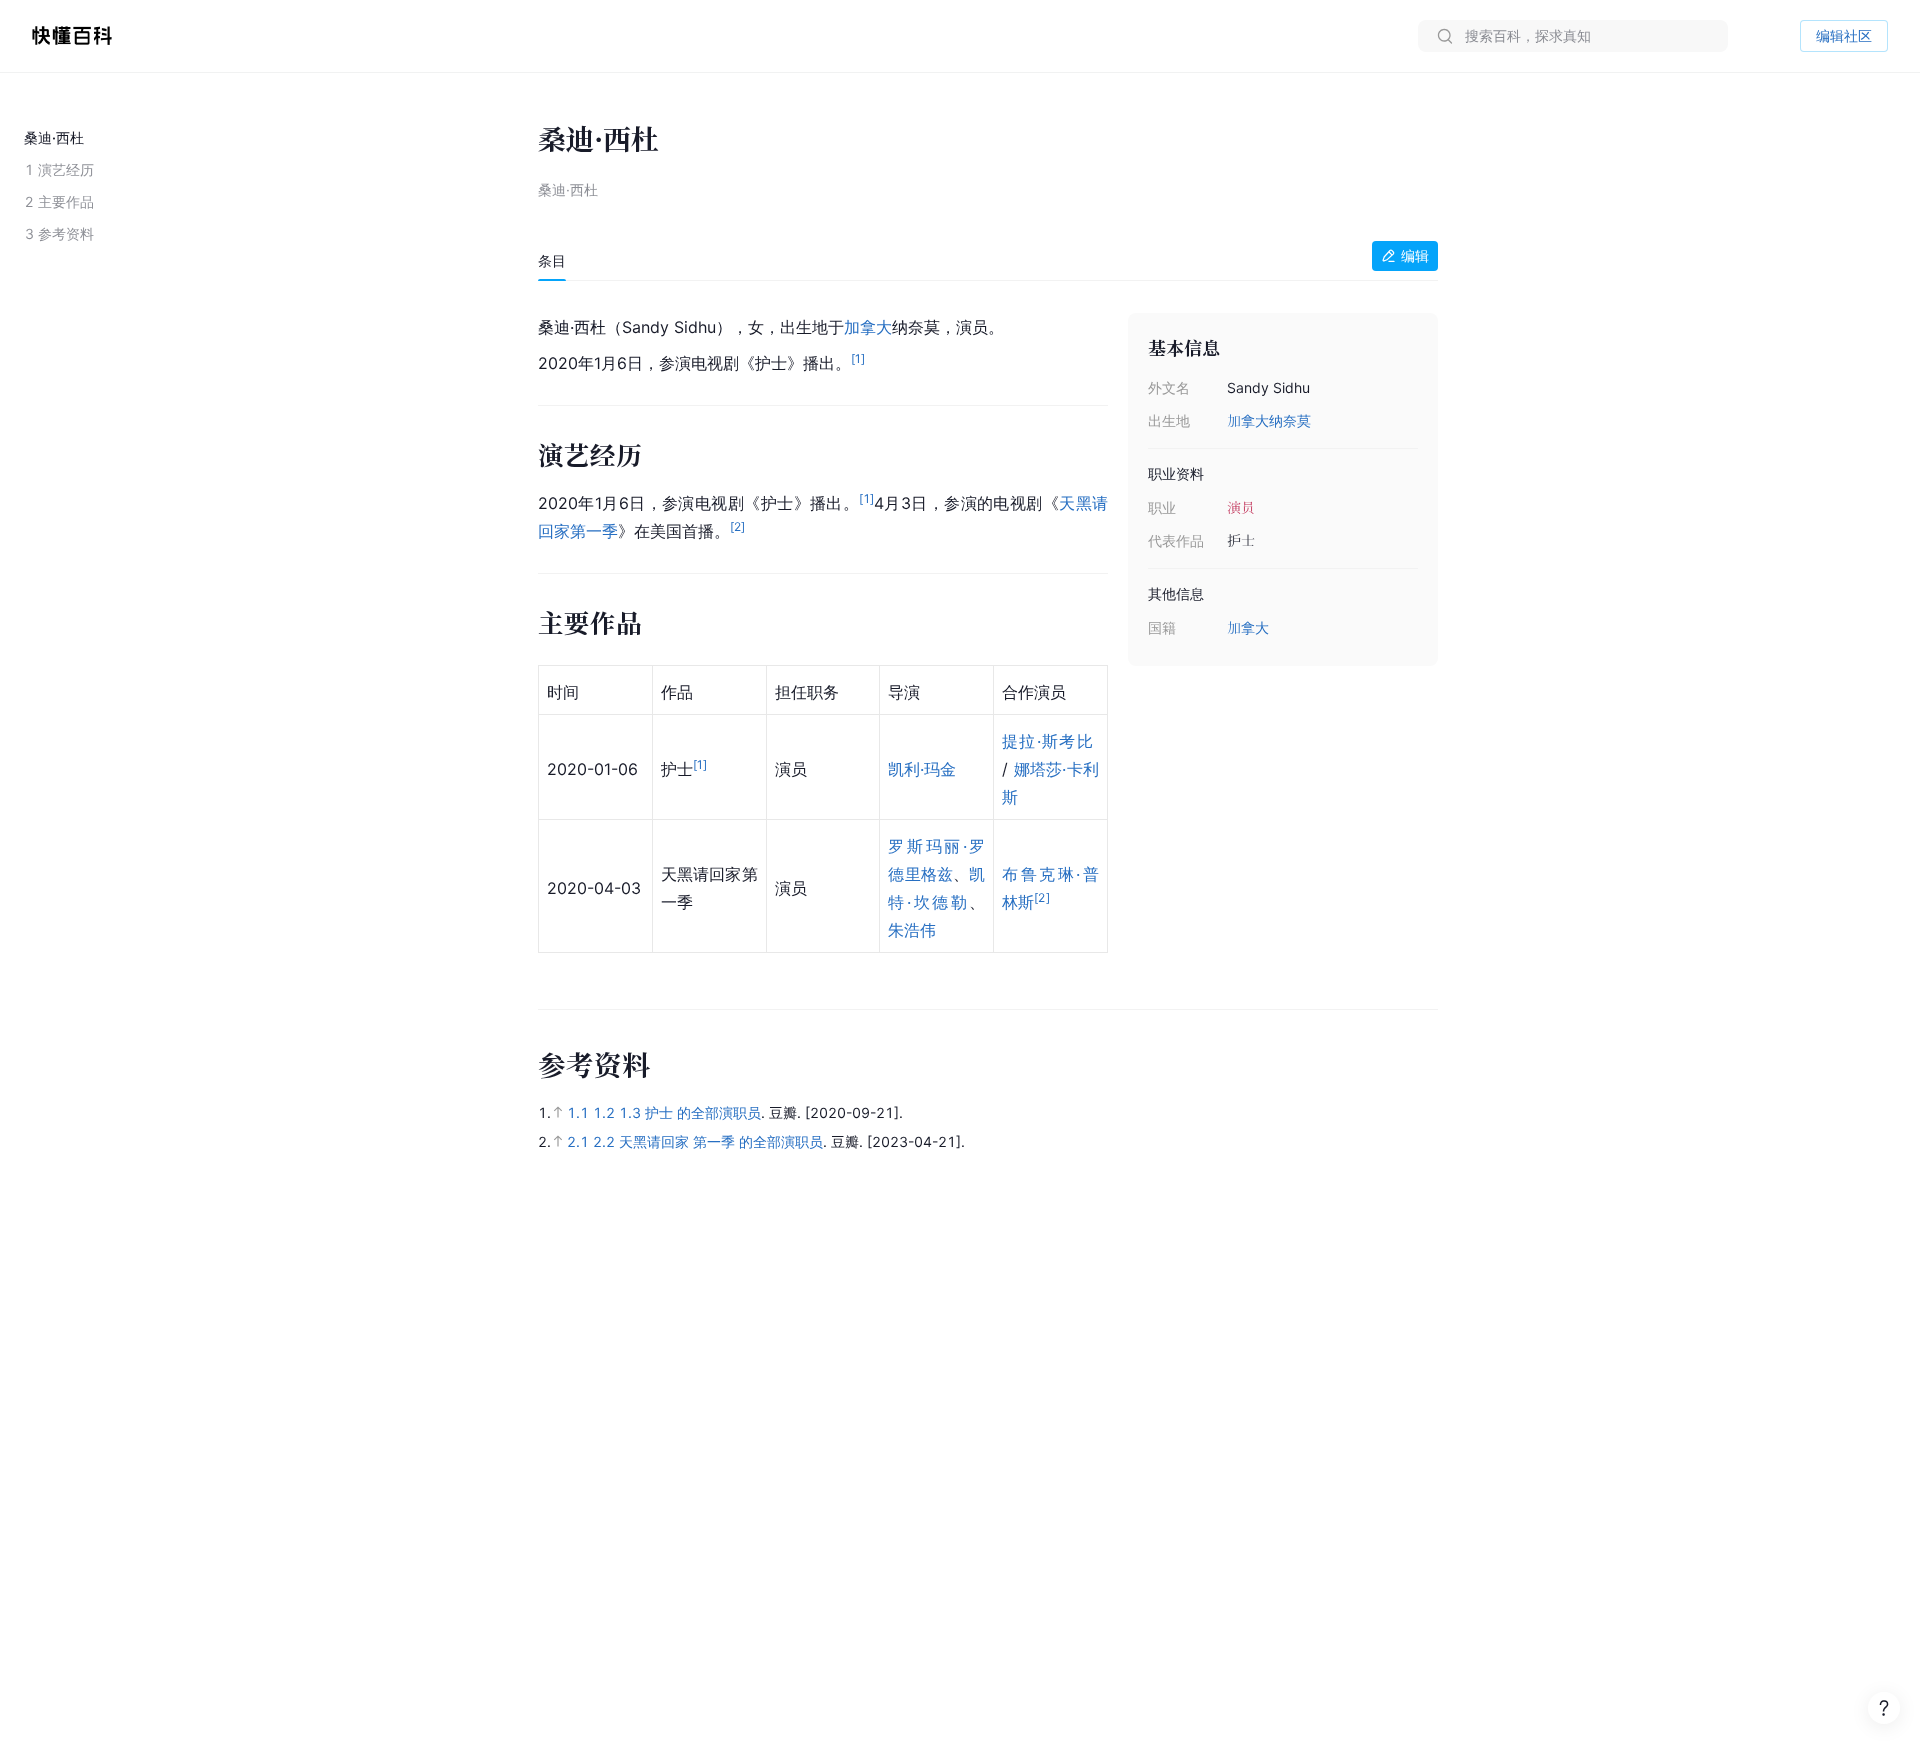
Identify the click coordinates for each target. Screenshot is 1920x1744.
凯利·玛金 (922, 769)
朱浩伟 (912, 930)
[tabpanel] (988, 635)
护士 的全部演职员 (703, 1112)
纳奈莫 (1290, 420)
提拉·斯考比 (1048, 741)
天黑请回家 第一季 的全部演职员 (721, 1141)
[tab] (552, 261)
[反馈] (1884, 1708)
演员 (1241, 507)
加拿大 (1248, 420)
